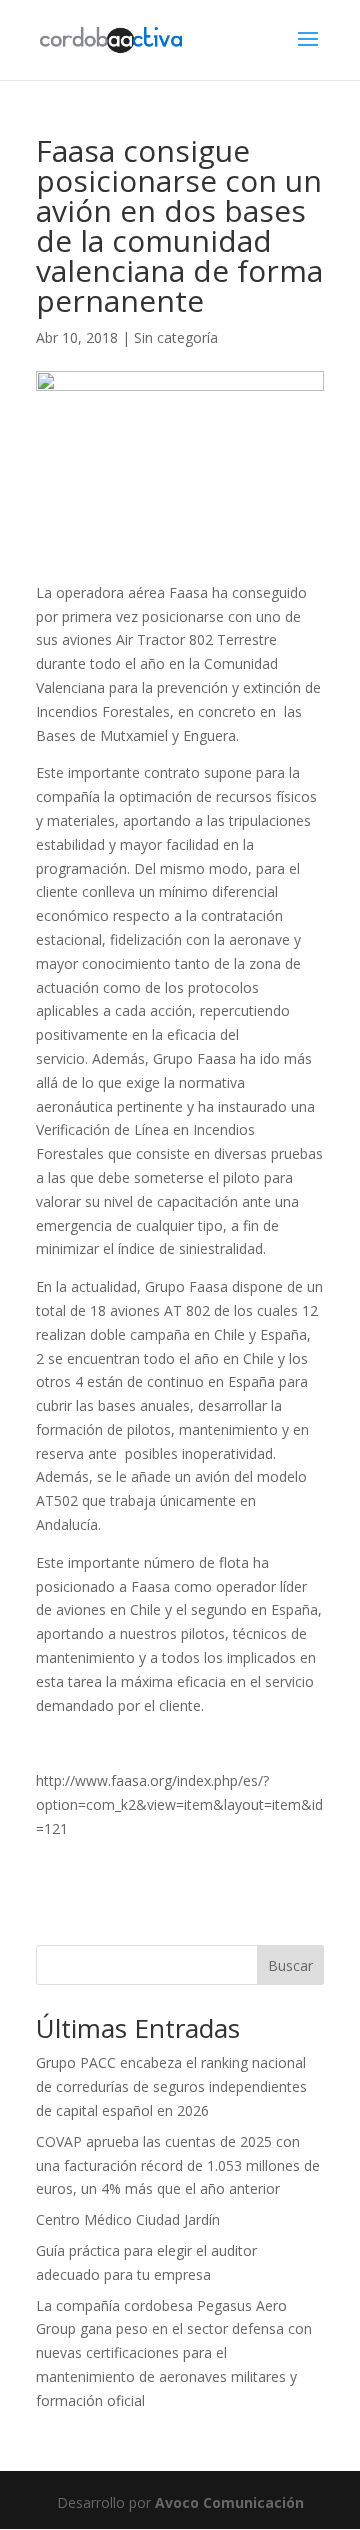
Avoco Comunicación (229, 2502)
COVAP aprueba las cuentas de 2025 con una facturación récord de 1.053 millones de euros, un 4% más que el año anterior (178, 2165)
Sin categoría (176, 337)
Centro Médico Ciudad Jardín (128, 2219)
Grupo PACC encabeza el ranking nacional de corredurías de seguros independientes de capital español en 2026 (171, 2086)
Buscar (290, 1965)
